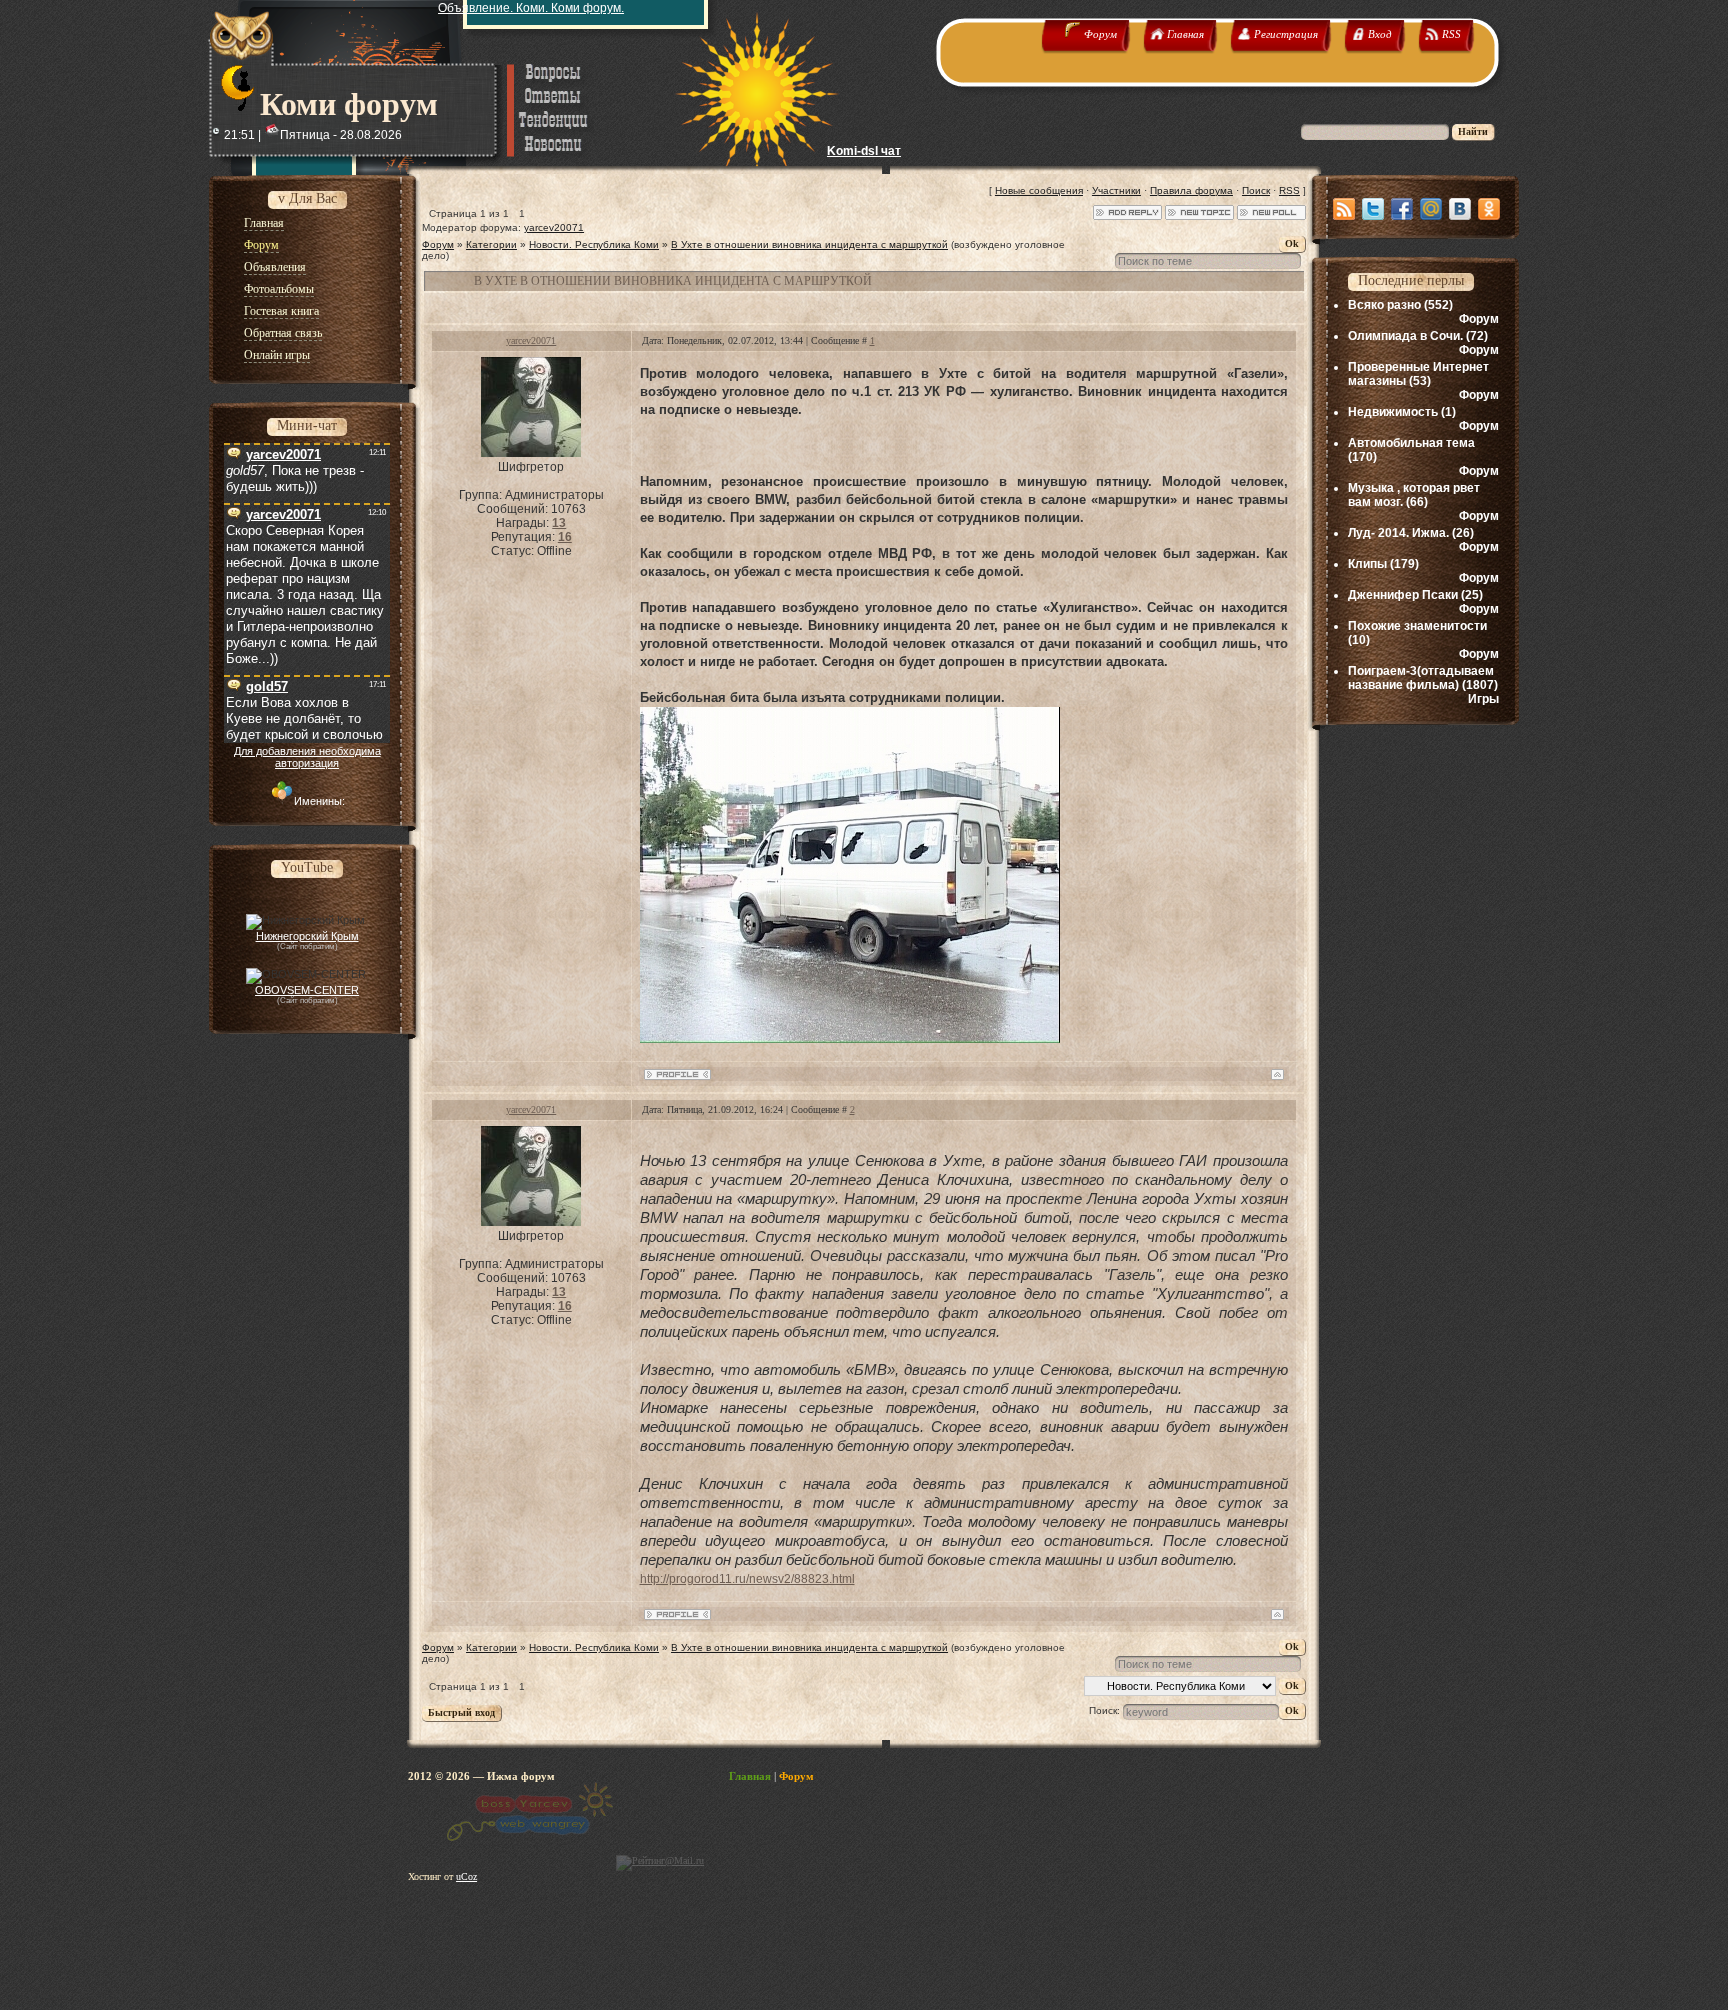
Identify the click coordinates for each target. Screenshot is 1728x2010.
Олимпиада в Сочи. (1405, 336)
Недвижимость (1393, 412)
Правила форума (1191, 190)
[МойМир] (1431, 209)
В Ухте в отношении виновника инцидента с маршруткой (809, 244)
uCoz (466, 1876)
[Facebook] (1402, 209)
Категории (491, 244)
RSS (1289, 190)
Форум (438, 244)
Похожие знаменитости (1417, 626)
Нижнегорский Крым (307, 936)
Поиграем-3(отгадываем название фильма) (1421, 678)
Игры (1483, 699)
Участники (1116, 190)
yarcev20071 (554, 227)
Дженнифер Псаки (1403, 595)
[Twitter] (1373, 209)
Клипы (1367, 564)
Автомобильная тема (1411, 443)
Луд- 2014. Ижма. (1398, 533)
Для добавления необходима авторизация (307, 757)
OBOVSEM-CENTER (307, 990)
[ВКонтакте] (1460, 209)
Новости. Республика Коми (594, 244)
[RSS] (1344, 209)
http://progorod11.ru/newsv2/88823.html (747, 1579)
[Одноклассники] (1489, 209)
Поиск (1256, 190)
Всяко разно (1384, 305)
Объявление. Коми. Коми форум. (531, 8)
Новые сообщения (1039, 190)
